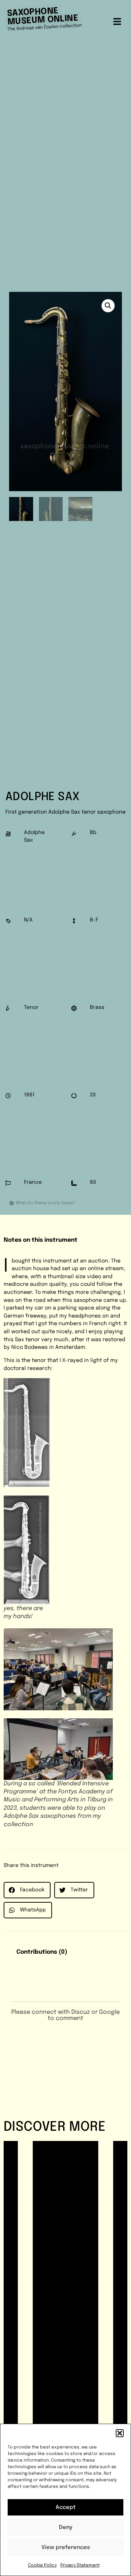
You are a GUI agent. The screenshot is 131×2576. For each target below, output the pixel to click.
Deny (66, 2528)
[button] (120, 2433)
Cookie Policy (42, 2565)
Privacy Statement (80, 2565)
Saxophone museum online (43, 16)
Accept (66, 2508)
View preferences (66, 2548)
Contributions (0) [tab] (42, 1952)
